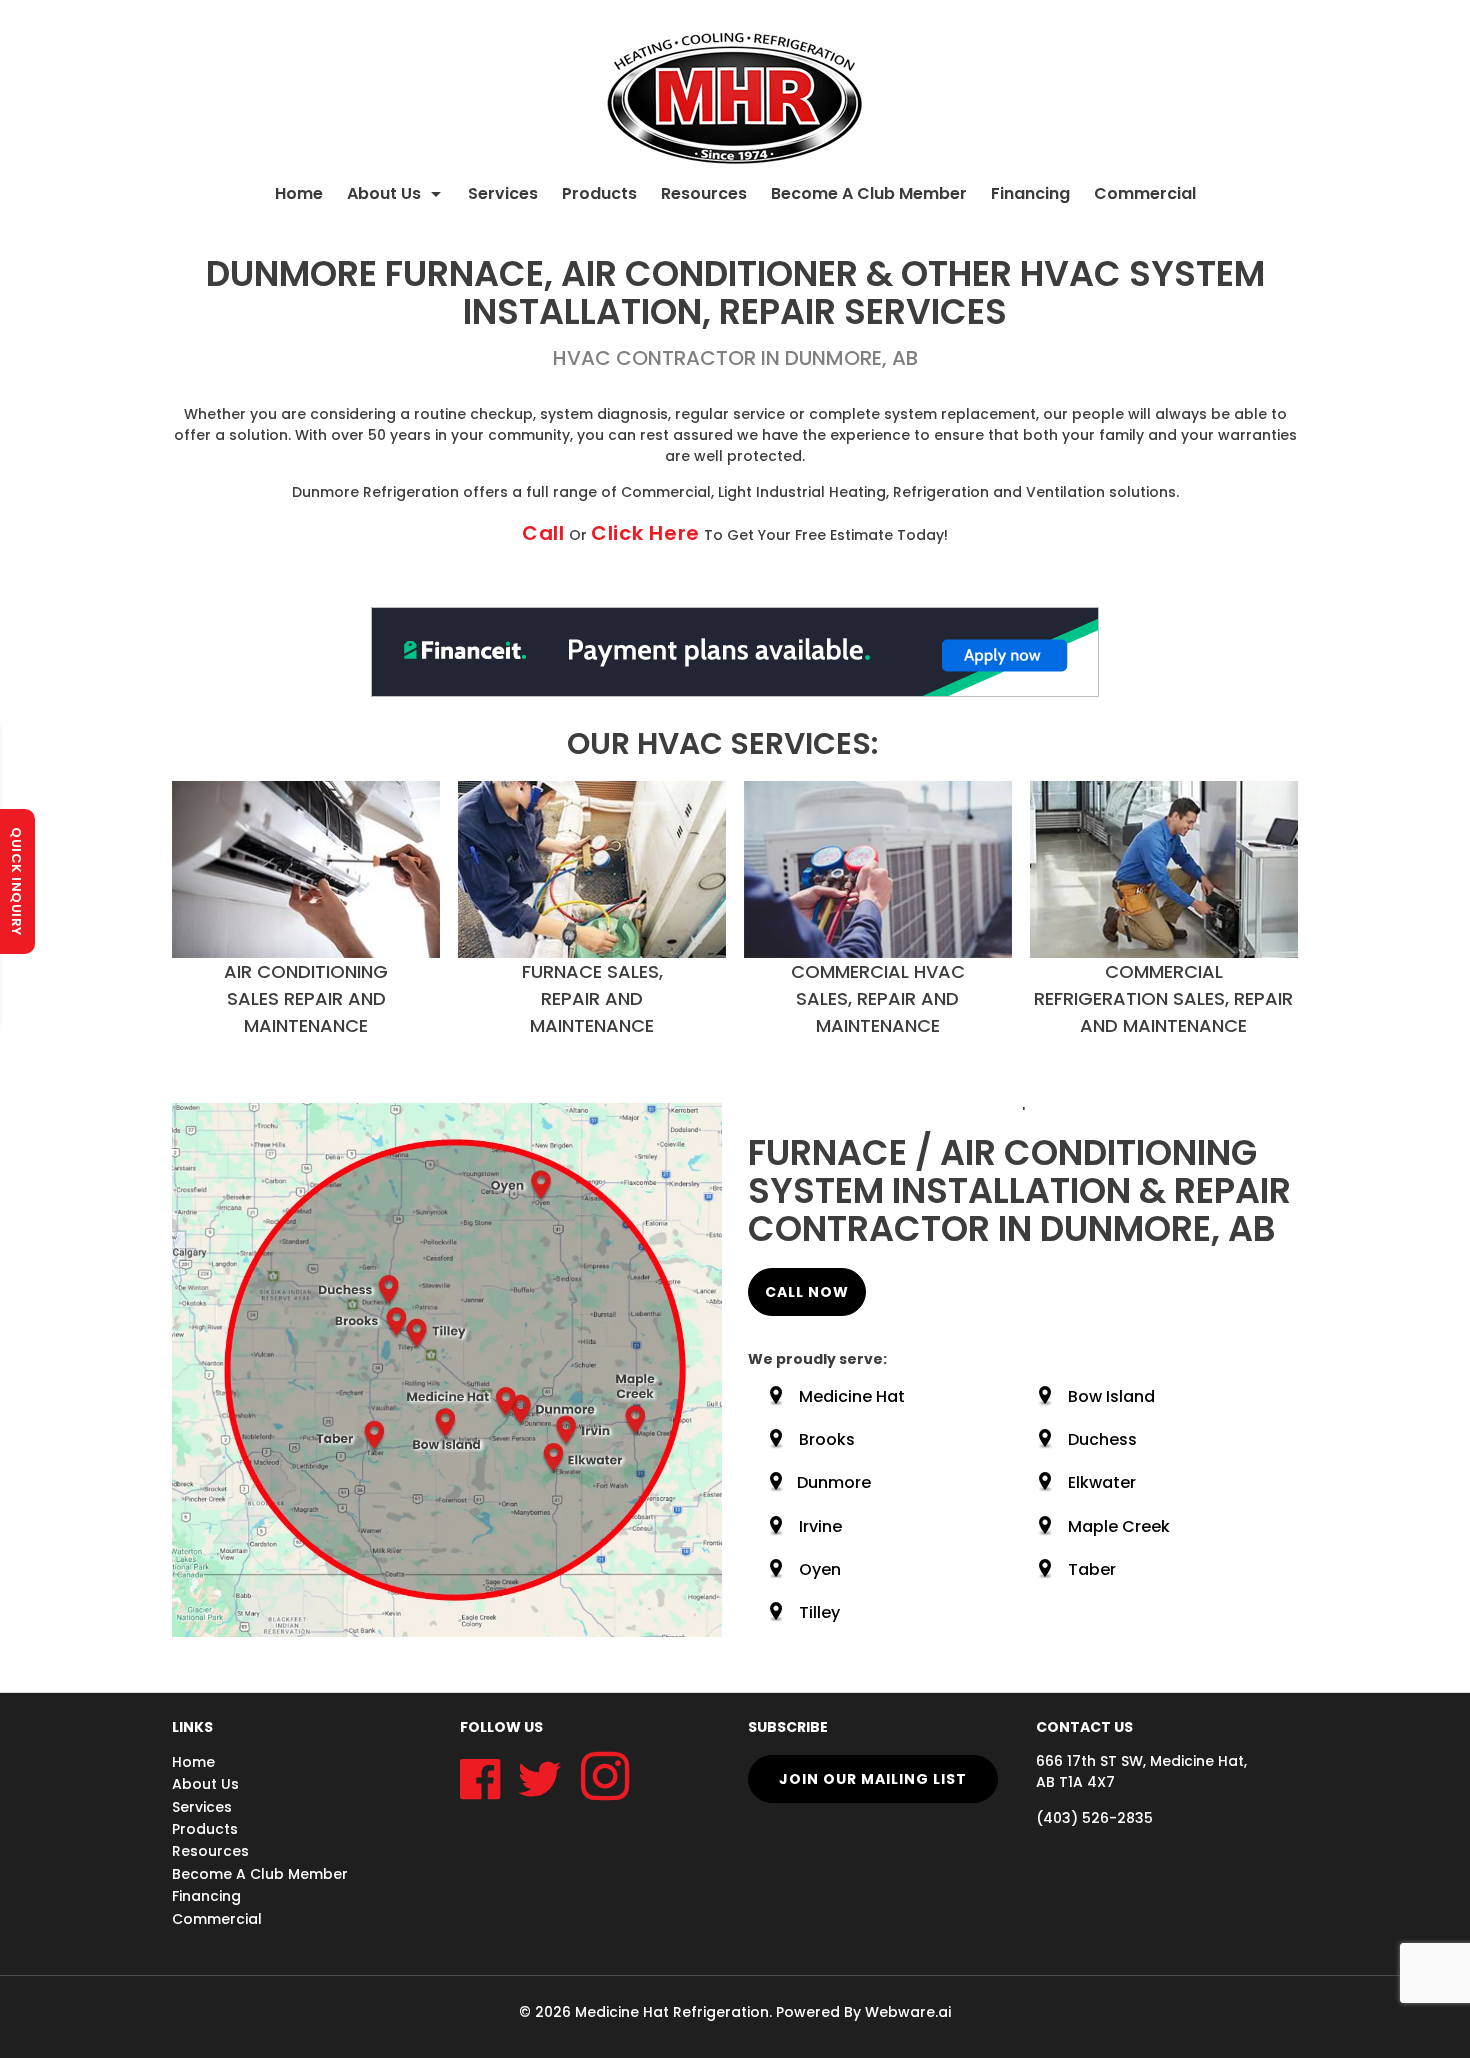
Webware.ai (908, 2012)
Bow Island (1111, 1396)
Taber (1092, 1569)
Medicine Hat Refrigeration (672, 2012)
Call (543, 533)
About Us (384, 193)
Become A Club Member (869, 193)
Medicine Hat (852, 1396)
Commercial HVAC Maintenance (878, 998)
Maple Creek (1119, 1526)
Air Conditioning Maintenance (306, 998)
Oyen (820, 1569)
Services (503, 193)
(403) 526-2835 (1094, 1818)
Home (299, 193)
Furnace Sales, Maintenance (592, 998)
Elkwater (1102, 1482)
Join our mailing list (873, 1779)
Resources (704, 193)
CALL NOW (807, 1292)
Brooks (827, 1439)
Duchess (1102, 1439)
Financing (1030, 193)
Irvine (820, 1526)
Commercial (1145, 193)
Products (599, 193)
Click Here (645, 533)
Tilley (819, 1612)
